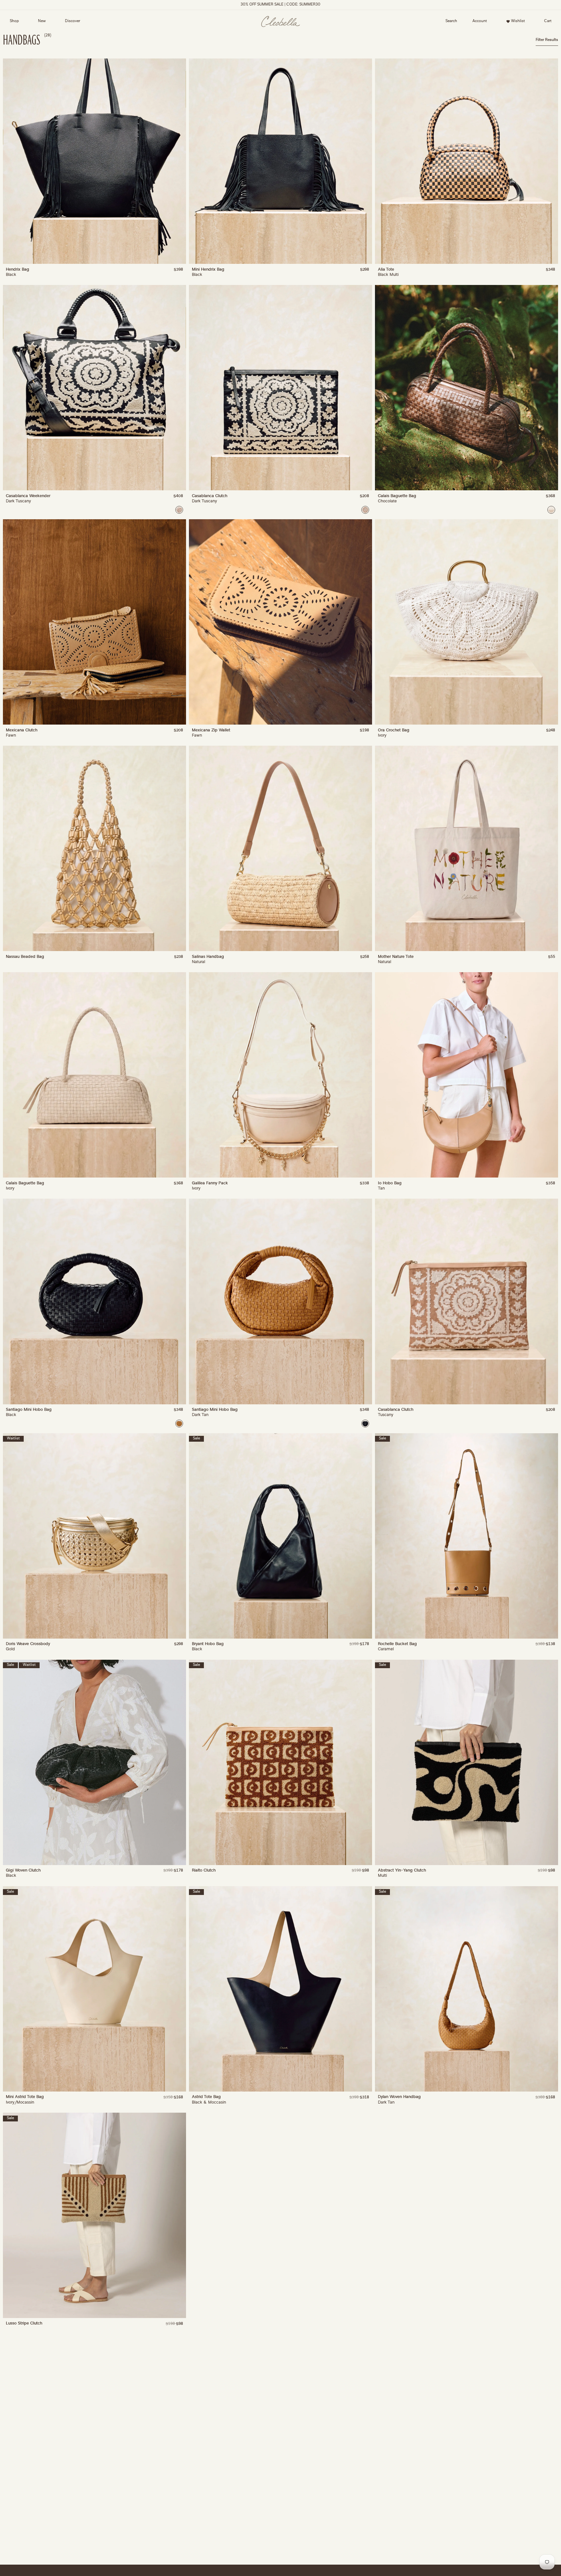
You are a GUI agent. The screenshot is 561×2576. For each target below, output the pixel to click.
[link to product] (94, 161)
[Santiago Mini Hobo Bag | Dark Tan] (179, 1423)
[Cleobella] (281, 22)
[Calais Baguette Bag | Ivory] (551, 510)
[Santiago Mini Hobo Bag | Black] (365, 1423)
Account (478, 22)
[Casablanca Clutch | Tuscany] (365, 510)
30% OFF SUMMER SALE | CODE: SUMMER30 (280, 5)
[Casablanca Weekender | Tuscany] (179, 510)
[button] (451, 21)
